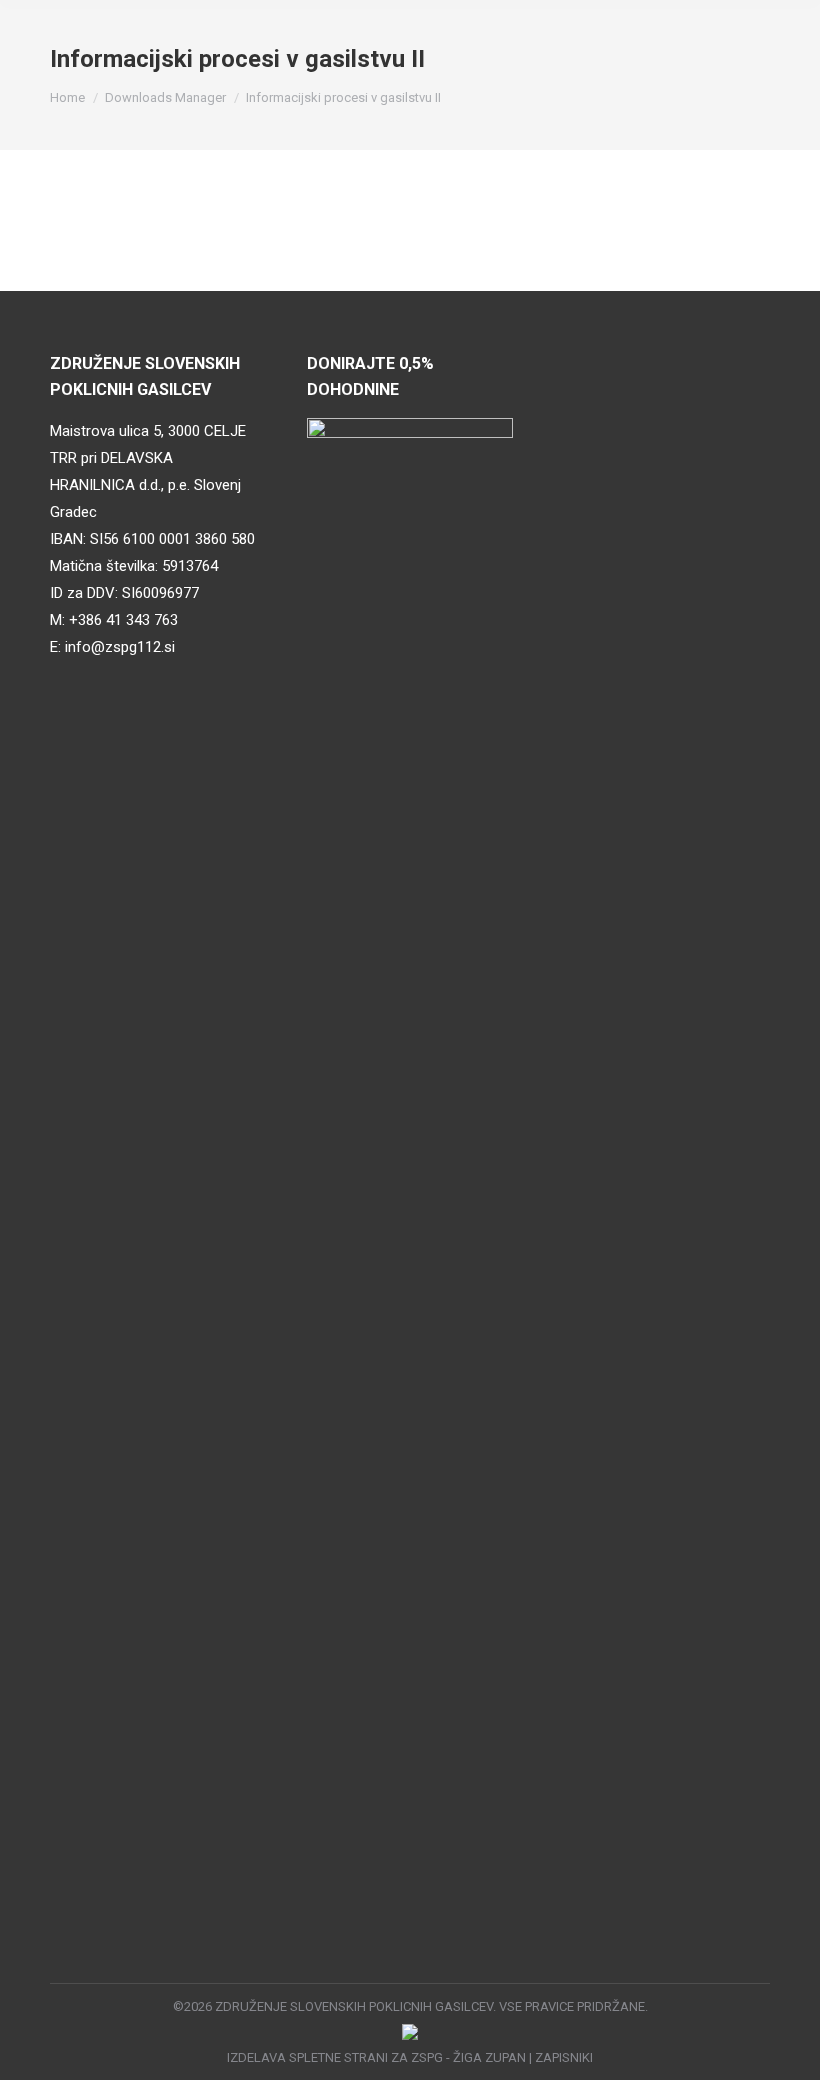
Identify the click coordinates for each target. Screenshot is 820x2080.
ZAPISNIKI (564, 2057)
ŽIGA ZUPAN (489, 2057)
